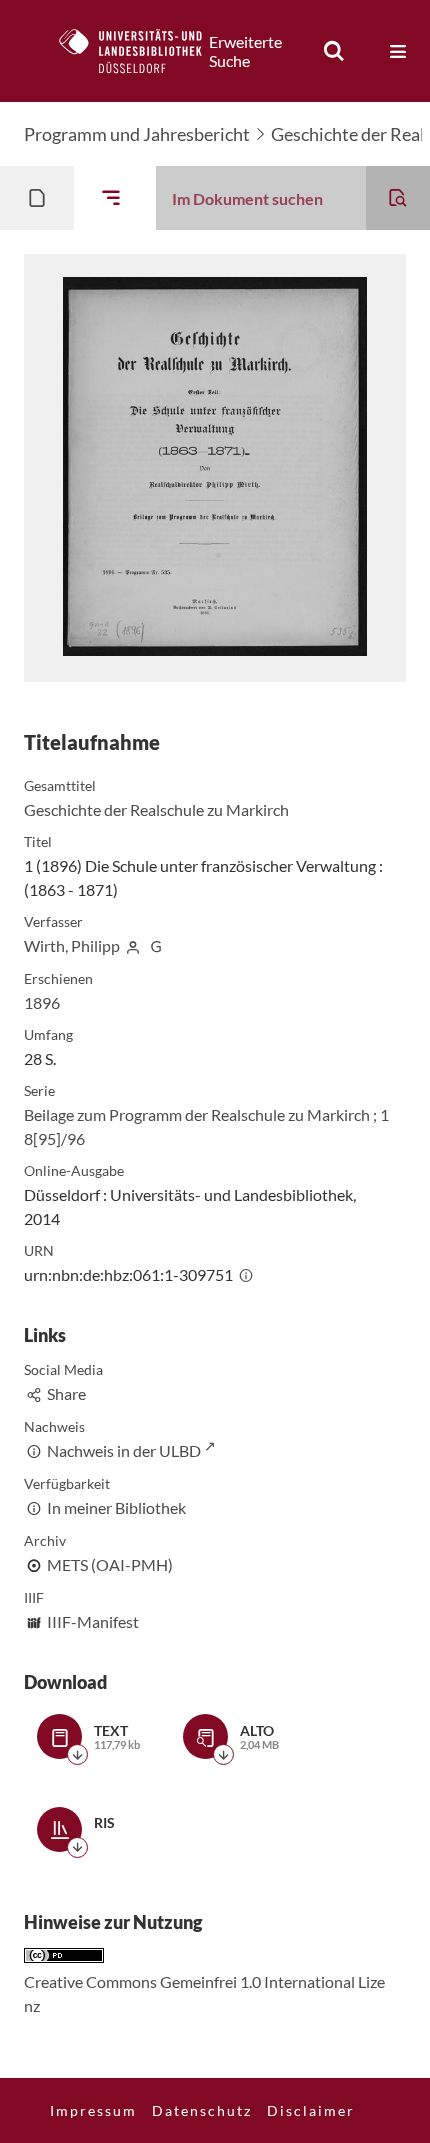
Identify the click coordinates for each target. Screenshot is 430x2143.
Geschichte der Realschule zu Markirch (156, 809)
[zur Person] (133, 945)
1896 (42, 1002)
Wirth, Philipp (72, 945)
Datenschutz (202, 2110)
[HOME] (141, 51)
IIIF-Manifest (93, 1621)
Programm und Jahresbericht (137, 134)
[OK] (334, 51)
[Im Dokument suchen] (398, 198)
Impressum (93, 2110)
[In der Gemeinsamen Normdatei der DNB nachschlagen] (156, 945)
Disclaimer (311, 2110)
